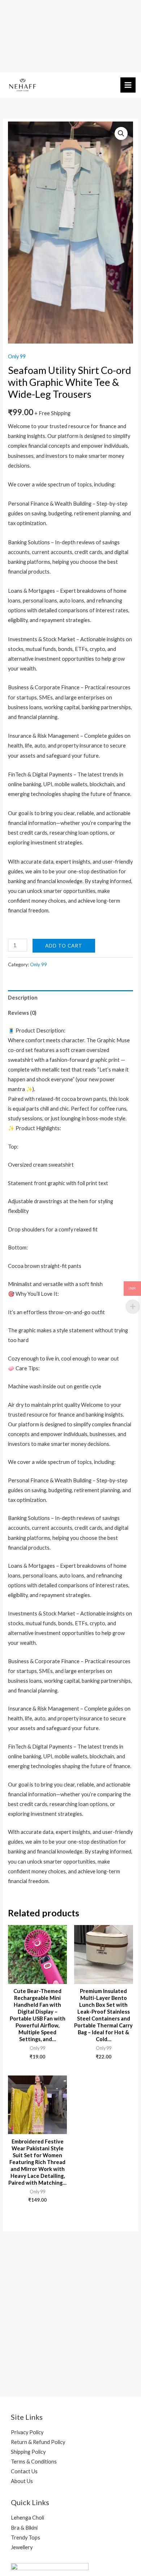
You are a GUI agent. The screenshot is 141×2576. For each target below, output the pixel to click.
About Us (22, 2481)
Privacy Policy (27, 2432)
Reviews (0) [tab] (22, 1013)
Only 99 (17, 356)
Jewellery (22, 2547)
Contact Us (24, 2471)
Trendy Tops (25, 2537)
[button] (121, 133)
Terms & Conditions (34, 2462)
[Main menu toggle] (128, 85)
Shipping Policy (28, 2452)
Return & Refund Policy (38, 2442)
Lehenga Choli (27, 2518)
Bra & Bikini (24, 2528)
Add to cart (64, 946)
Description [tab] (23, 998)
